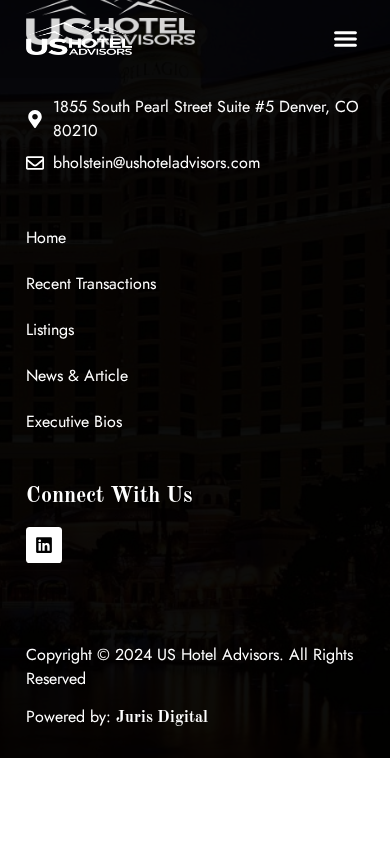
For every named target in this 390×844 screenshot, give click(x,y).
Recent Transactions (91, 283)
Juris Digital (162, 718)
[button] (346, 39)
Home (46, 237)
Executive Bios (74, 421)
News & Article (77, 375)
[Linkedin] (44, 545)
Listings (50, 329)
